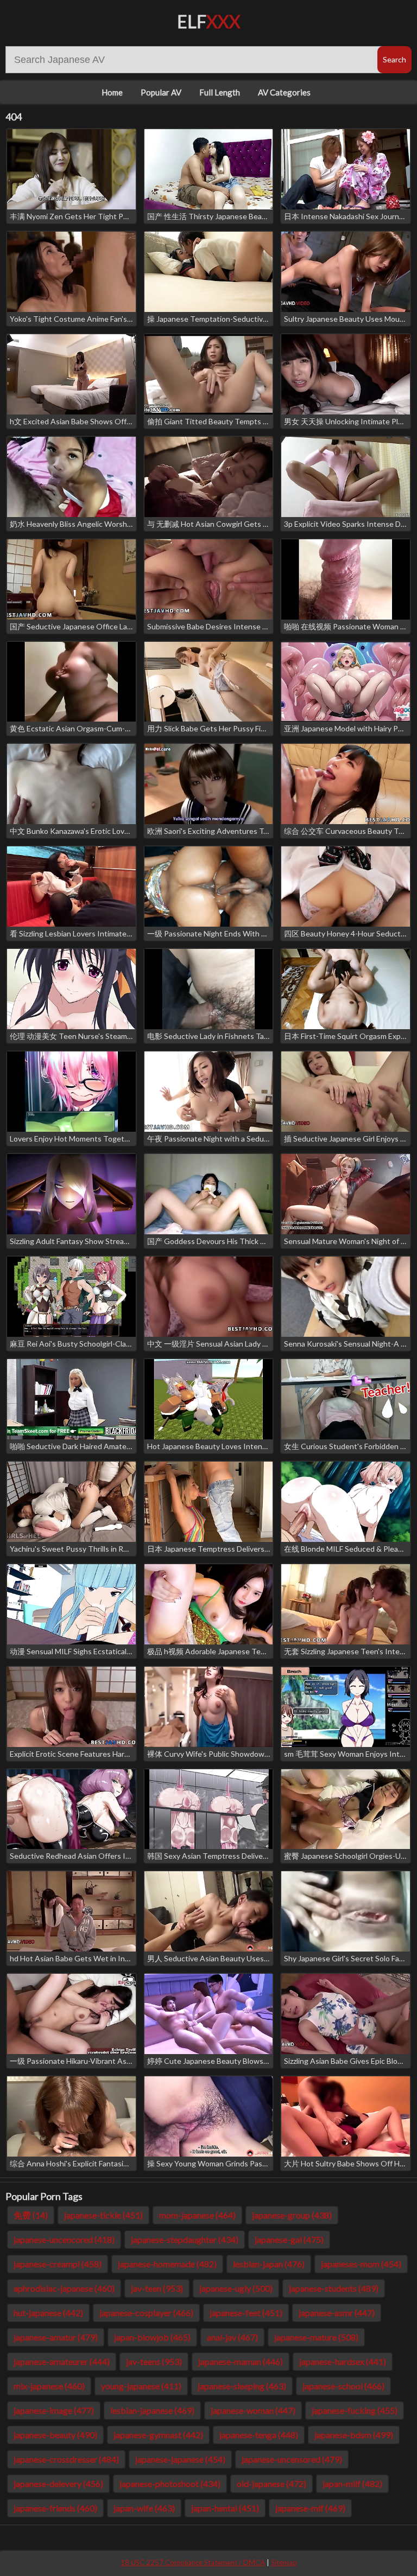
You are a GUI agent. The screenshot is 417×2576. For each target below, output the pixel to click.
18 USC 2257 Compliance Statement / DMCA (193, 2562)
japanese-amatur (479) (56, 2337)
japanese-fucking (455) (355, 2410)
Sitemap (284, 2562)
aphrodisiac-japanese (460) (64, 2288)
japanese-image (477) (54, 2410)
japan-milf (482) (352, 2483)
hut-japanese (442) (48, 2313)
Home (112, 92)
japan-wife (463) (144, 2508)
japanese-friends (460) (55, 2508)
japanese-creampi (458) (58, 2264)
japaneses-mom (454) (361, 2264)
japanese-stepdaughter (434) (185, 2239)
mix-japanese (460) (49, 2386)
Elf (209, 21)
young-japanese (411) (141, 2386)
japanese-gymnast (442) (158, 2435)
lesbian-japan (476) (269, 2264)
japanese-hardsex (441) (343, 2361)
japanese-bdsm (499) (354, 2435)
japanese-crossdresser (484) (66, 2459)
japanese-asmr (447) (337, 2313)
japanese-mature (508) (316, 2337)
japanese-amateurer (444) (62, 2361)
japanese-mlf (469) (310, 2508)
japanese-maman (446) (241, 2361)
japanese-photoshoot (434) (170, 2483)
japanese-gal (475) (289, 2239)
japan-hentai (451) (225, 2508)
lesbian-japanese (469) (152, 2410)
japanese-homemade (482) (167, 2264)
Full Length (220, 92)
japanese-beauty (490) (55, 2435)
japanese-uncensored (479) (292, 2459)
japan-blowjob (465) (152, 2337)
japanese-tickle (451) (103, 2215)
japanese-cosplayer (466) (146, 2313)
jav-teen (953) (157, 2288)
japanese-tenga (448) (259, 2435)
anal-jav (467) (232, 2337)
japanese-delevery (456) (58, 2483)
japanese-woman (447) (253, 2410)
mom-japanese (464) (197, 2215)
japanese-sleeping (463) (242, 2386)
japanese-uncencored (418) (64, 2239)
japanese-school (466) (343, 2386)
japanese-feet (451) (246, 2313)
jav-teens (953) (154, 2361)
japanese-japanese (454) (180, 2459)
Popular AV (161, 92)
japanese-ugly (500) (236, 2288)
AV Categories (284, 92)
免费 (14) (31, 2215)
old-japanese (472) (271, 2483)
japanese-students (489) (334, 2288)
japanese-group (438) (292, 2215)
